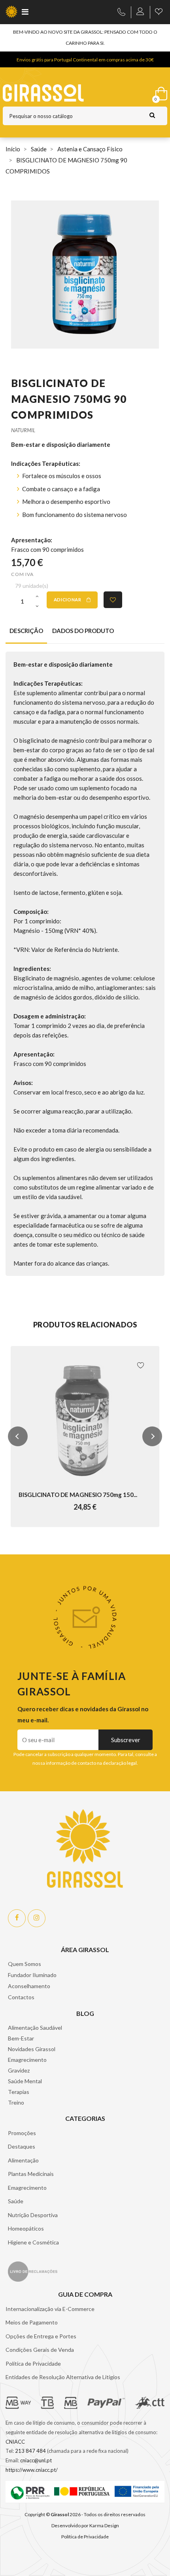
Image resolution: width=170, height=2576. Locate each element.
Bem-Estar (21, 2038)
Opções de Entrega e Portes (41, 2336)
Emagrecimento (27, 2060)
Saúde (16, 2201)
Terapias (19, 2092)
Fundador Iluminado (32, 1975)
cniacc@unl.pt (36, 2460)
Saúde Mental (25, 2081)
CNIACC (15, 2442)
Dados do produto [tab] (83, 631)
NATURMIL (23, 430)
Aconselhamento (29, 1986)
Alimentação (23, 2160)
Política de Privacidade (33, 2363)
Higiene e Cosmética (33, 2242)
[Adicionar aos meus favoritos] (113, 600)
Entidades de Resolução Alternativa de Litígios (63, 2377)
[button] (18, 1436)
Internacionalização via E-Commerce (50, 2309)
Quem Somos (25, 1964)
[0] (160, 92)
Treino (16, 2102)
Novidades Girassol (32, 2049)
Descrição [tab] (26, 631)
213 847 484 (30, 2451)
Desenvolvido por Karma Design (85, 2525)
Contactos (21, 1997)
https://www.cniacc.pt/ (32, 2470)
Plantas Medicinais (31, 2174)
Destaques (22, 2146)
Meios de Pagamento (32, 2322)
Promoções (22, 2133)
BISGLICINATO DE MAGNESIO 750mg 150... (78, 1495)
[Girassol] (62, 93)
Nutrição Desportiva (33, 2215)
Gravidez (19, 2070)
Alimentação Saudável (35, 2028)
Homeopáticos (26, 2228)
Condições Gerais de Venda (40, 2350)
